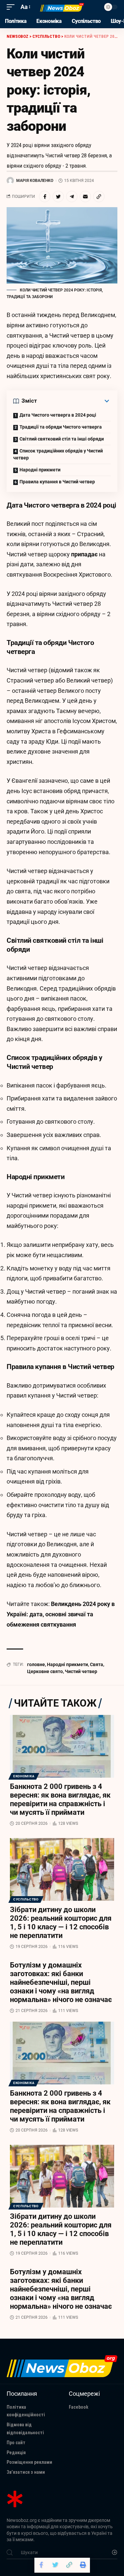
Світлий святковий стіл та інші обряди (62, 439)
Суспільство (26, 1899)
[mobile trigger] (12, 7)
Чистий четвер (81, 1671)
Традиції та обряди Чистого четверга (61, 427)
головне (36, 1664)
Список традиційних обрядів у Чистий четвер (58, 454)
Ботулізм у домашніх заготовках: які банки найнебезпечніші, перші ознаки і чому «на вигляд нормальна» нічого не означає (61, 1982)
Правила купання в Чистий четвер (57, 482)
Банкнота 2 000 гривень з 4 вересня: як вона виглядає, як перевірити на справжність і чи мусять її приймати (60, 1799)
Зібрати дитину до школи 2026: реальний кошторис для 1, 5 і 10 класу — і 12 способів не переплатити (61, 1923)
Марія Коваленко (35, 181)
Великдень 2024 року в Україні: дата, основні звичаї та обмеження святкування (61, 1614)
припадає (84, 554)
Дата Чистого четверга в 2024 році (58, 415)
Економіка (24, 1776)
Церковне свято (45, 1671)
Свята (97, 1664)
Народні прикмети (40, 470)
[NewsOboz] (62, 7)
